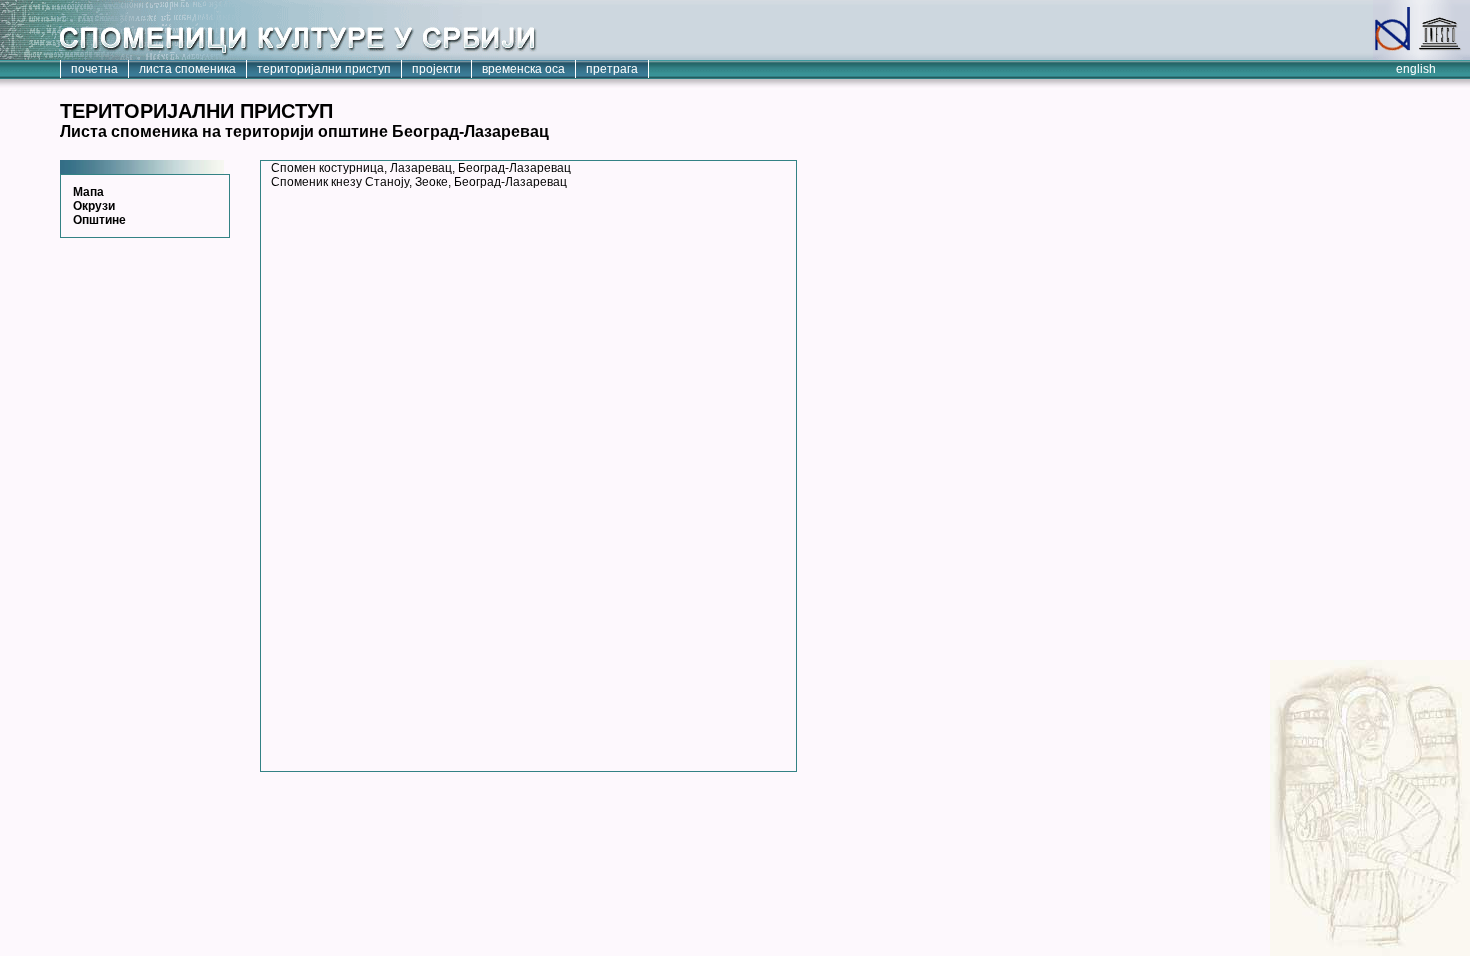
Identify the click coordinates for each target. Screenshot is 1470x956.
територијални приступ (324, 69)
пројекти (436, 69)
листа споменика (187, 69)
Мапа (88, 192)
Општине (99, 220)
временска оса (523, 69)
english (1416, 69)
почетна (94, 69)
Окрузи (94, 206)
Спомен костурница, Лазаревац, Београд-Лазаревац (421, 168)
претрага (612, 69)
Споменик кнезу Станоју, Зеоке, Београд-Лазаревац (419, 182)
